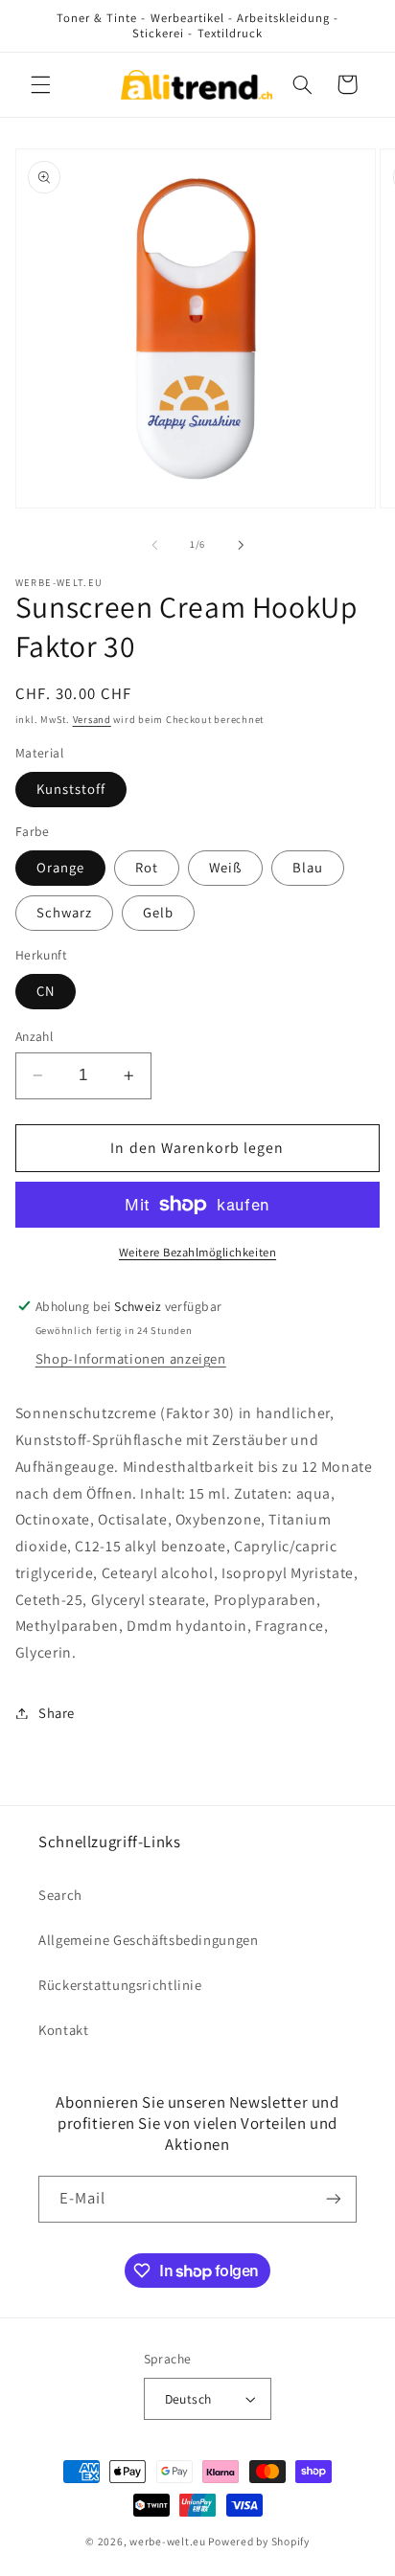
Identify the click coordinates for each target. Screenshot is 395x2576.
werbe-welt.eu (168, 2541)
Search (60, 1895)
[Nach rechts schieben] (241, 545)
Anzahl (35, 1036)
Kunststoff (71, 789)
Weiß (225, 867)
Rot (147, 867)
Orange (60, 867)
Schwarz (64, 912)
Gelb (158, 912)
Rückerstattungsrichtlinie (120, 1985)
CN (46, 991)
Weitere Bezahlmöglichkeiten (197, 1252)
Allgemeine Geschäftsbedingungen (149, 1940)
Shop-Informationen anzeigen (131, 1358)
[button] (40, 84)
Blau (308, 867)
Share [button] (57, 1713)
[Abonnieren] (334, 2199)
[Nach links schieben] (154, 545)
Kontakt (63, 2030)
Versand (92, 719)
